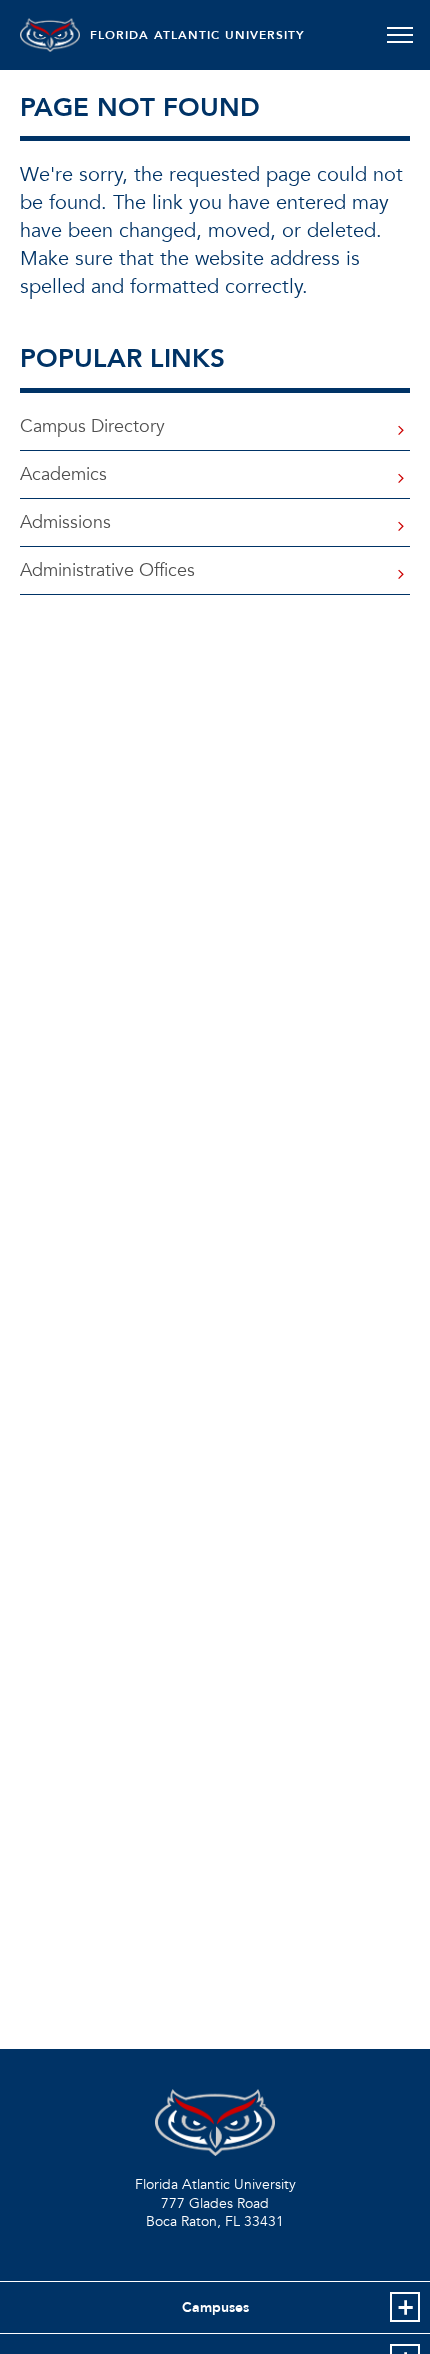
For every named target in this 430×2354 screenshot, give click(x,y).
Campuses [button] (215, 2307)
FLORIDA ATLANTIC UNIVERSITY (197, 35)
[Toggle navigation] (399, 35)
